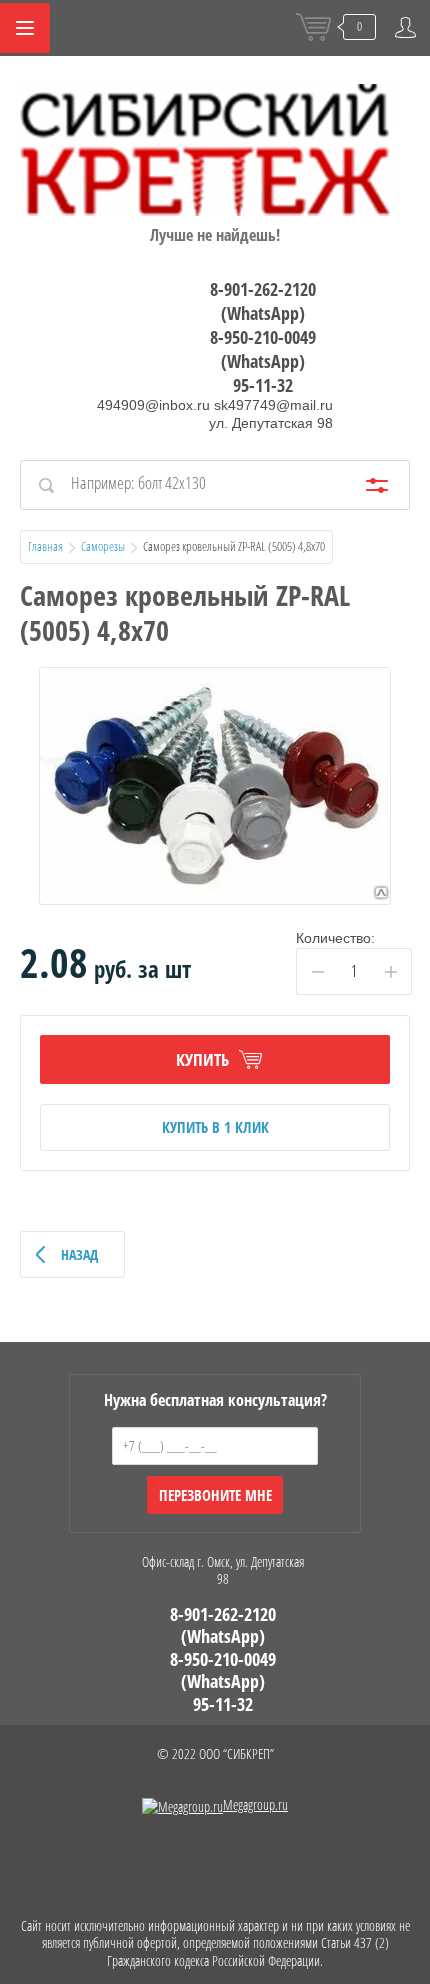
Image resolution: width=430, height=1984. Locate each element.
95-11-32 (263, 385)
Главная (45, 546)
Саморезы (103, 546)
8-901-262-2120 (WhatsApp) (263, 301)
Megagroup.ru (255, 1804)
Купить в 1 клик (215, 1127)
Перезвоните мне (215, 1495)
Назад (79, 1254)
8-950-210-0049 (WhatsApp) (263, 349)
